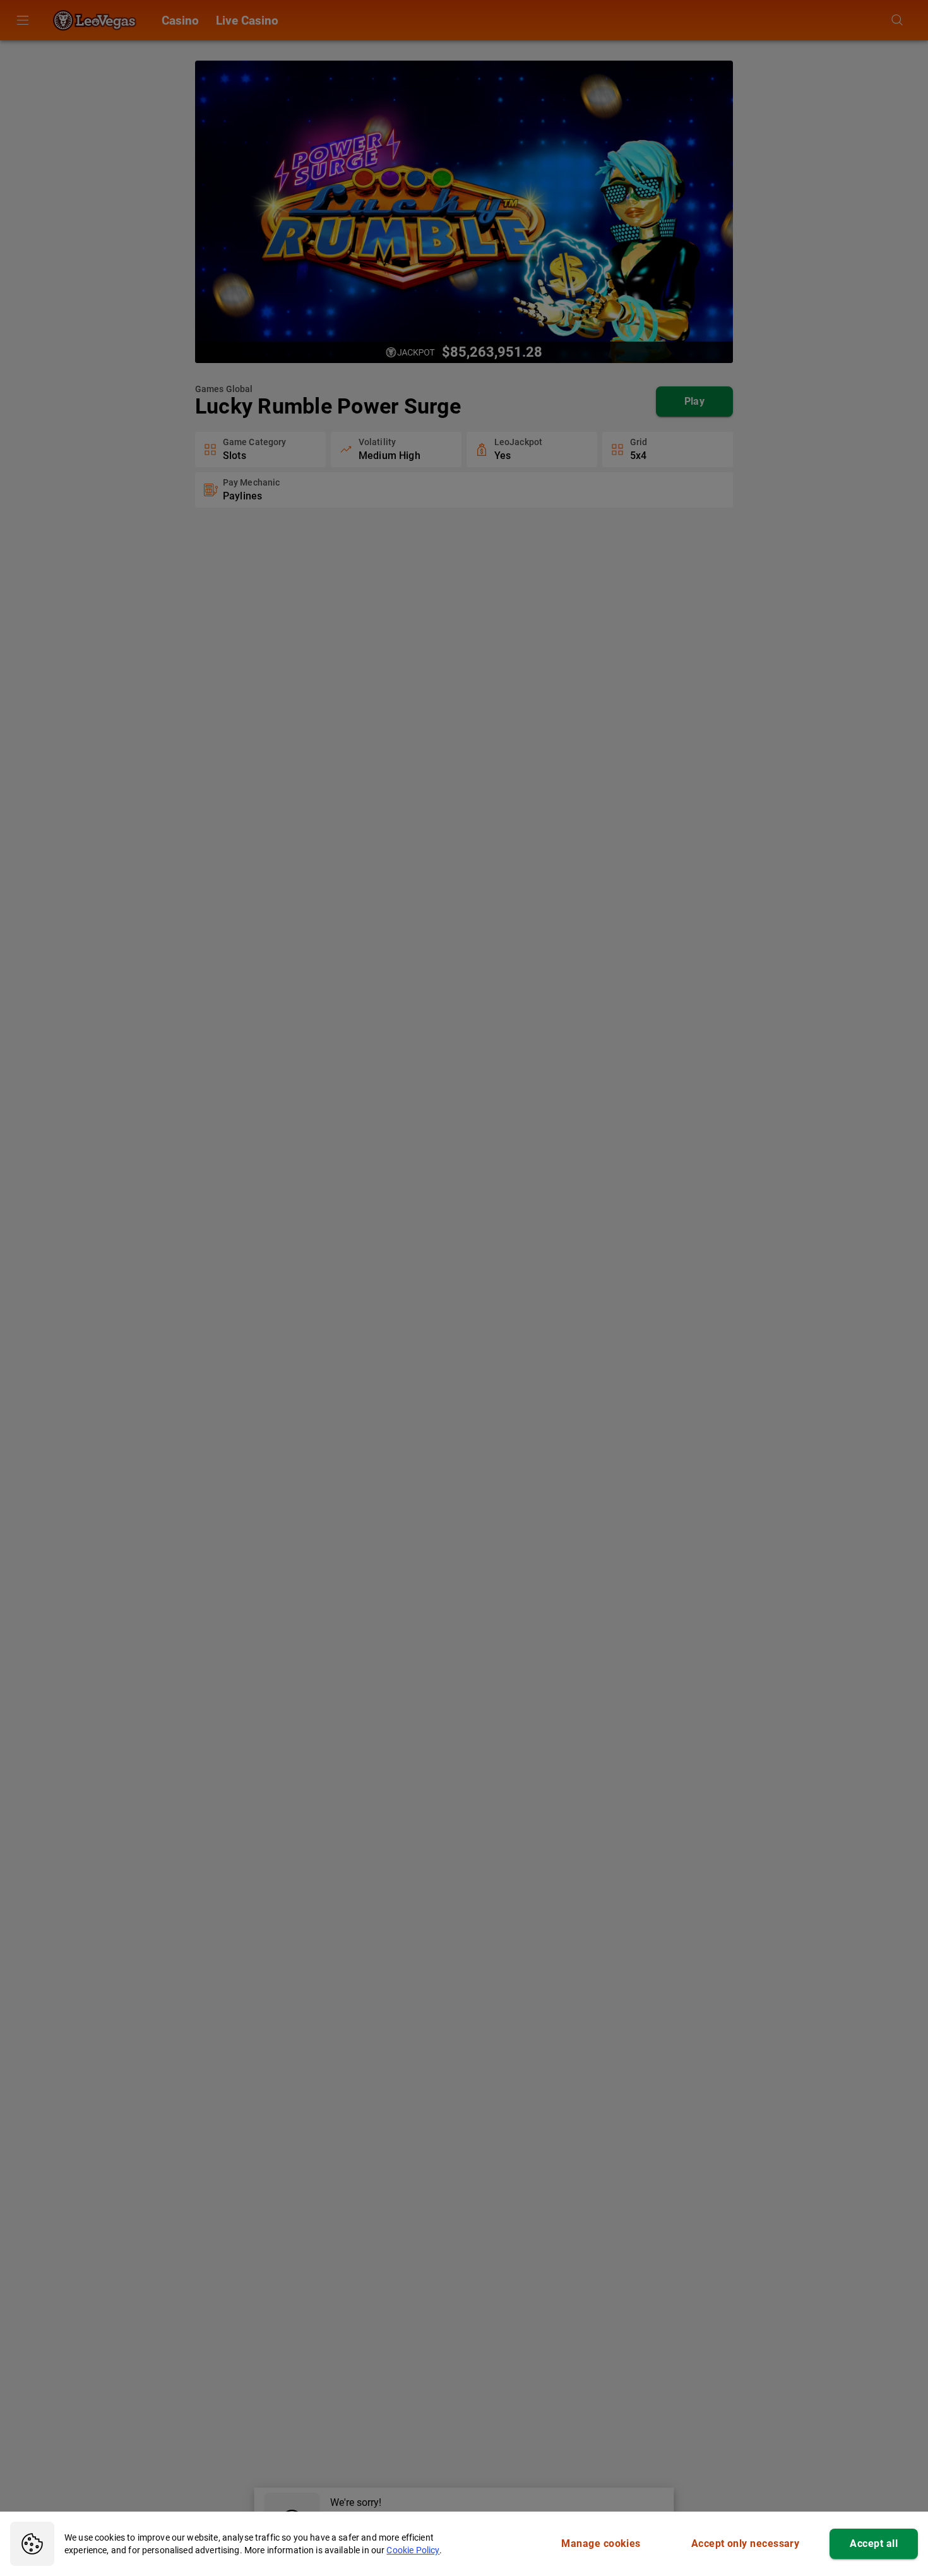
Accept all (874, 2543)
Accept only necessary (746, 2543)
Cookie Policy (413, 2550)
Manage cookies (601, 2543)
